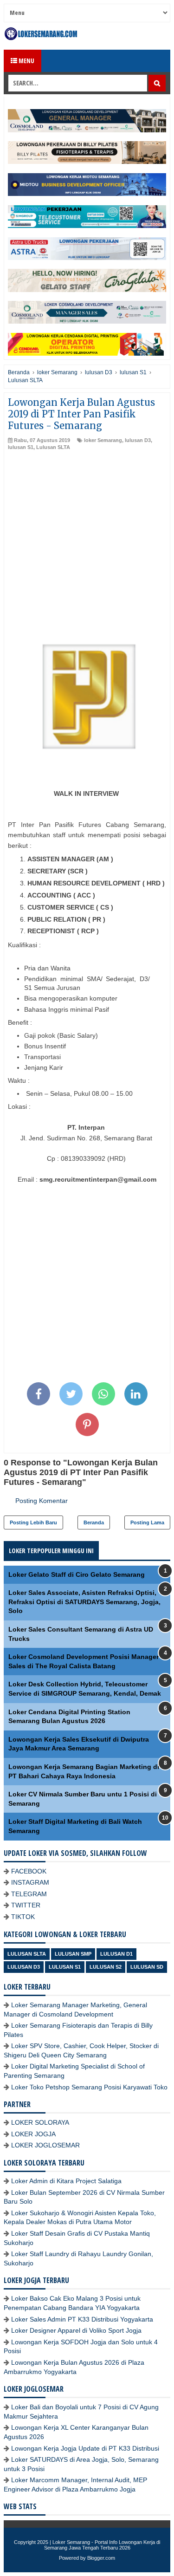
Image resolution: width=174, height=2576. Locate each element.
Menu (26, 61)
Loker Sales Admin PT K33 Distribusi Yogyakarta (82, 2319)
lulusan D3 (138, 440)
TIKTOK (23, 1917)
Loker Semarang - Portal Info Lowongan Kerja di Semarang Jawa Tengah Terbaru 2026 (102, 2545)
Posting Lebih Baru (33, 1522)
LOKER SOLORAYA (40, 2122)
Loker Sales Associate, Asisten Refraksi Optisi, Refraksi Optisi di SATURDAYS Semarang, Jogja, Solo (84, 1602)
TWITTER (26, 1905)
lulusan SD (147, 1967)
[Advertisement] (87, 543)
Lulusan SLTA (53, 447)
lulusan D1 (116, 1954)
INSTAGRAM (30, 1882)
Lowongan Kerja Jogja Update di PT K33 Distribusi (85, 2448)
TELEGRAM (29, 1894)
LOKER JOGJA (33, 2134)
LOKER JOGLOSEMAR (45, 2145)
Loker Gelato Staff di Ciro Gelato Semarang (77, 1574)
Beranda (94, 1522)
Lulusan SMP (73, 1954)
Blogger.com (101, 2558)
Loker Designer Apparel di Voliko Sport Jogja (76, 2330)
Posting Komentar (42, 1501)
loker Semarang (103, 440)
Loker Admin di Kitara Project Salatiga (66, 2181)
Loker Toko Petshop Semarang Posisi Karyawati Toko (89, 2087)
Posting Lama (147, 1522)
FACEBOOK (29, 1871)
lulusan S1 (21, 447)
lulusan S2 (106, 1967)
